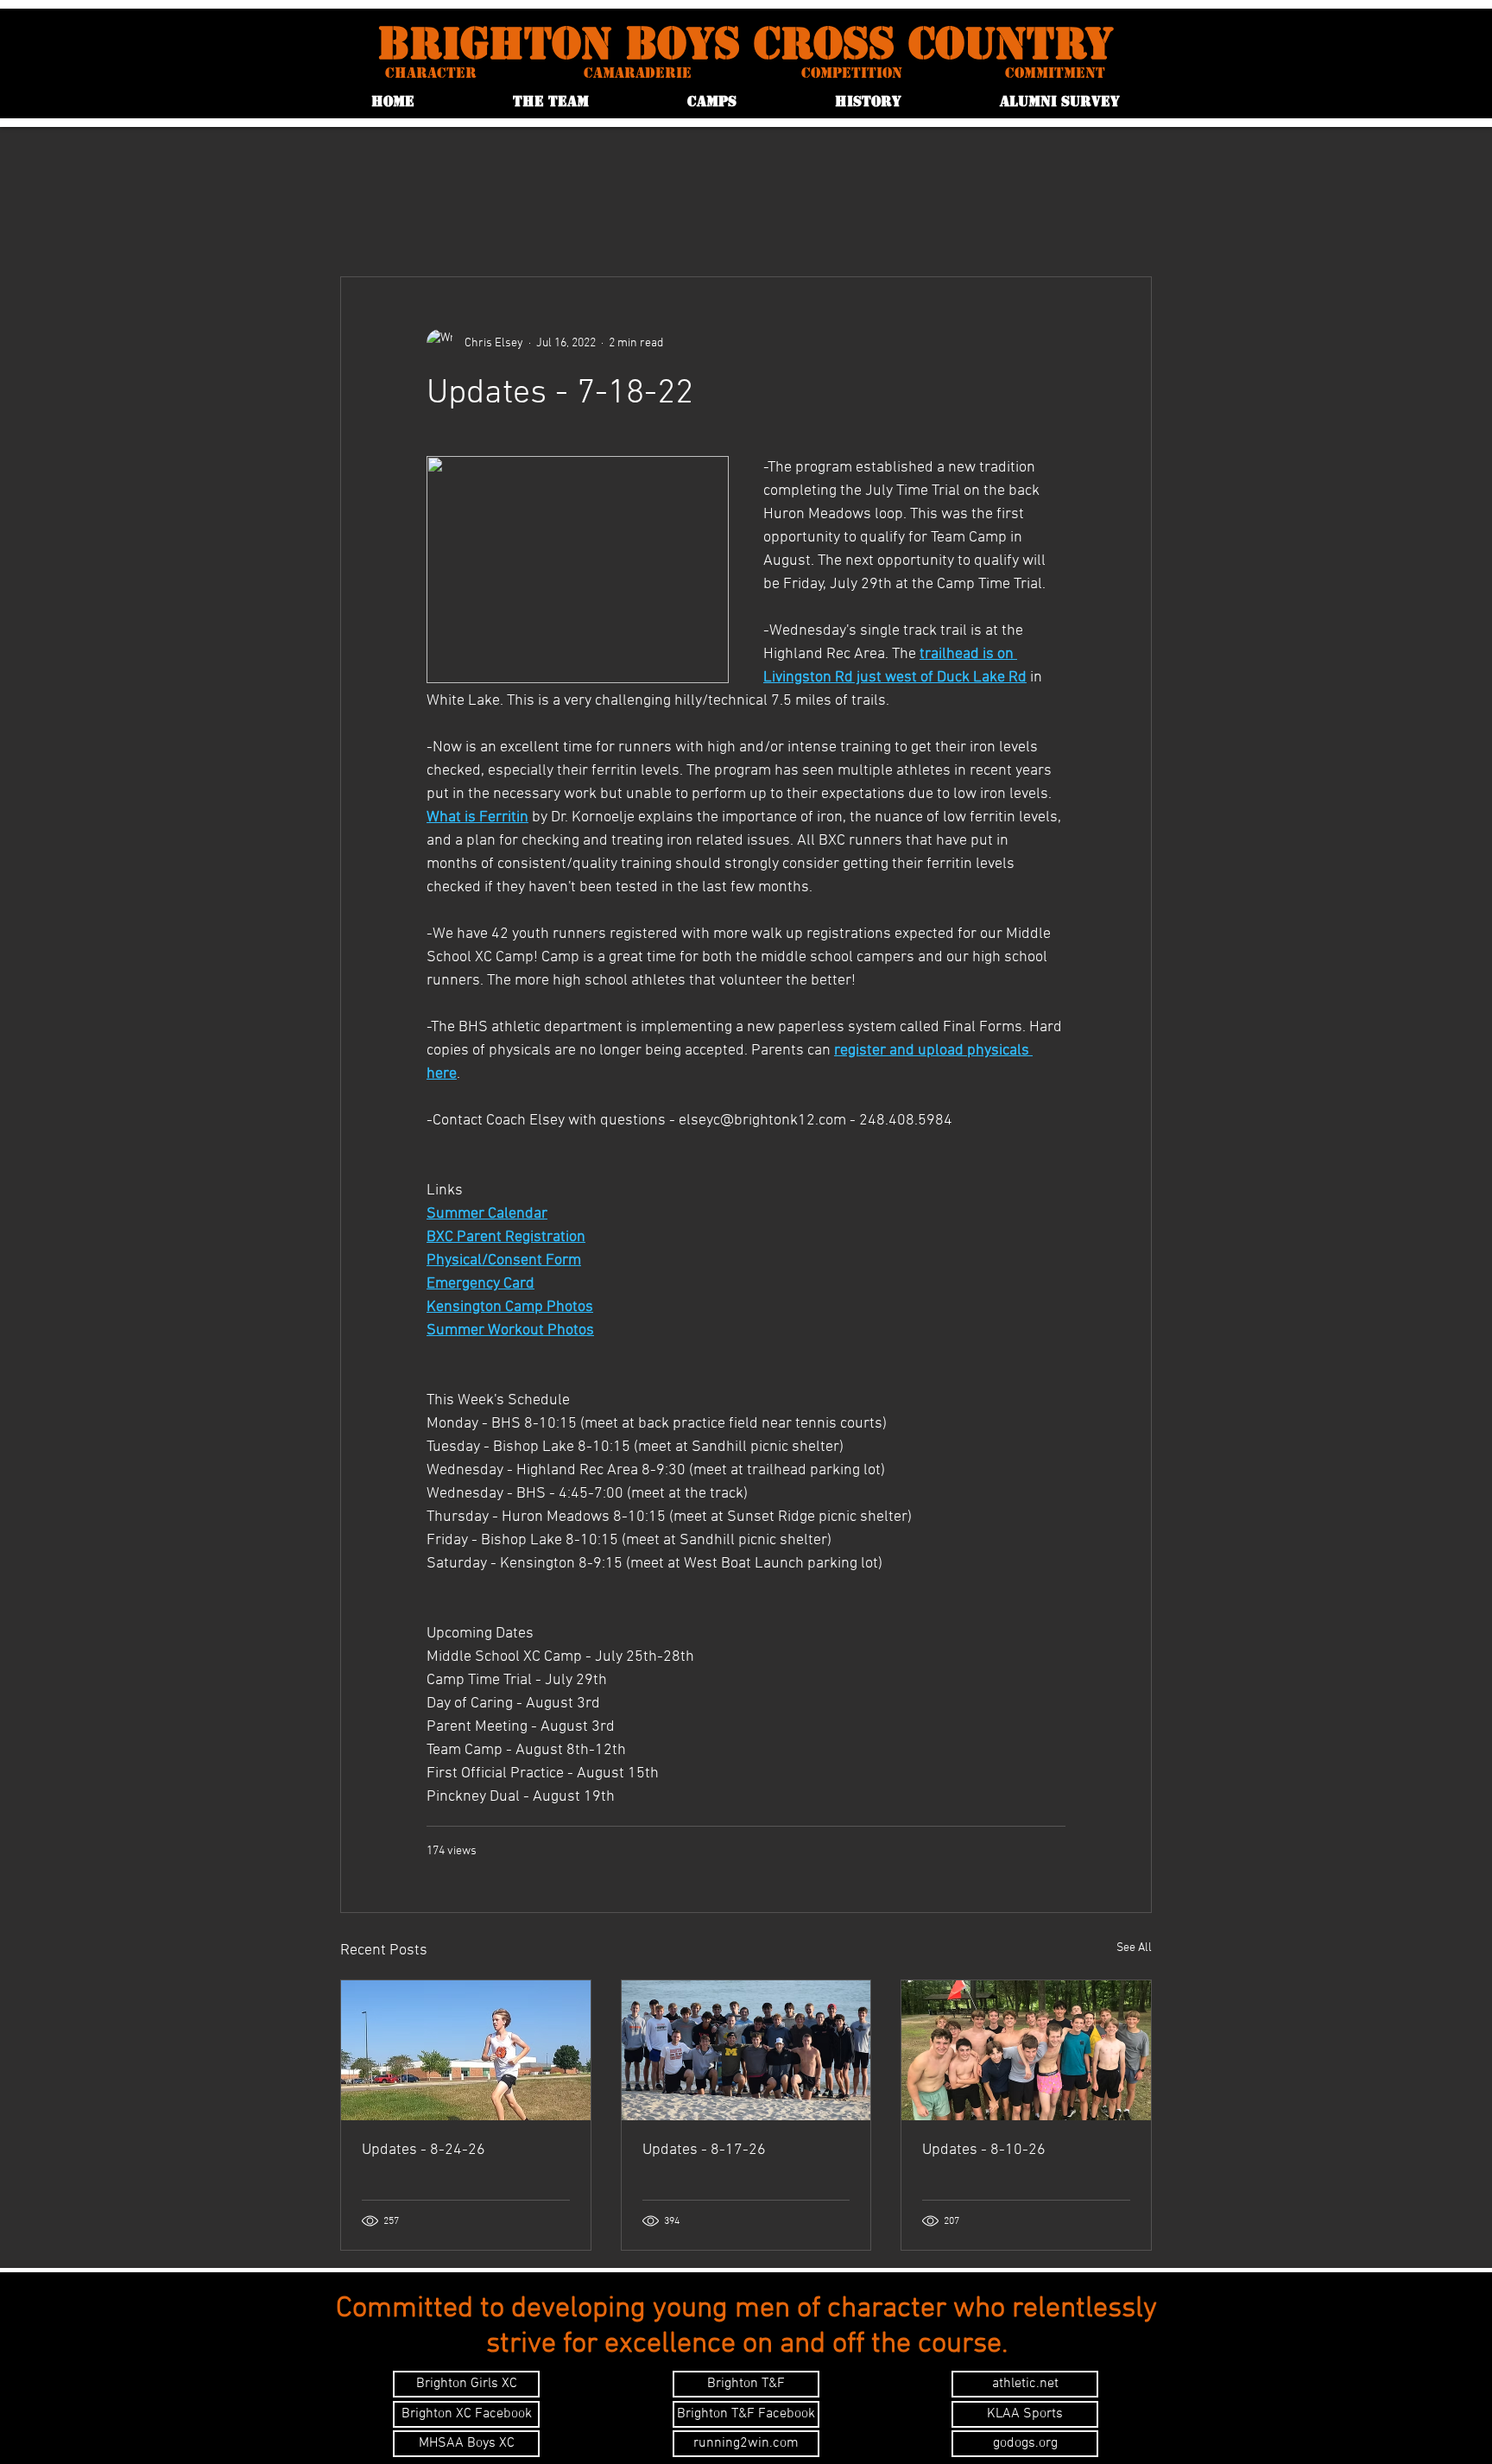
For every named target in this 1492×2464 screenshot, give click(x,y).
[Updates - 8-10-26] (1026, 2050)
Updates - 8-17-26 (704, 2150)
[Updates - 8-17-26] (746, 2050)
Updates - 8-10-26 (984, 2150)
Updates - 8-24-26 (424, 2150)
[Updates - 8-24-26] (466, 2050)
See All (1134, 1948)
